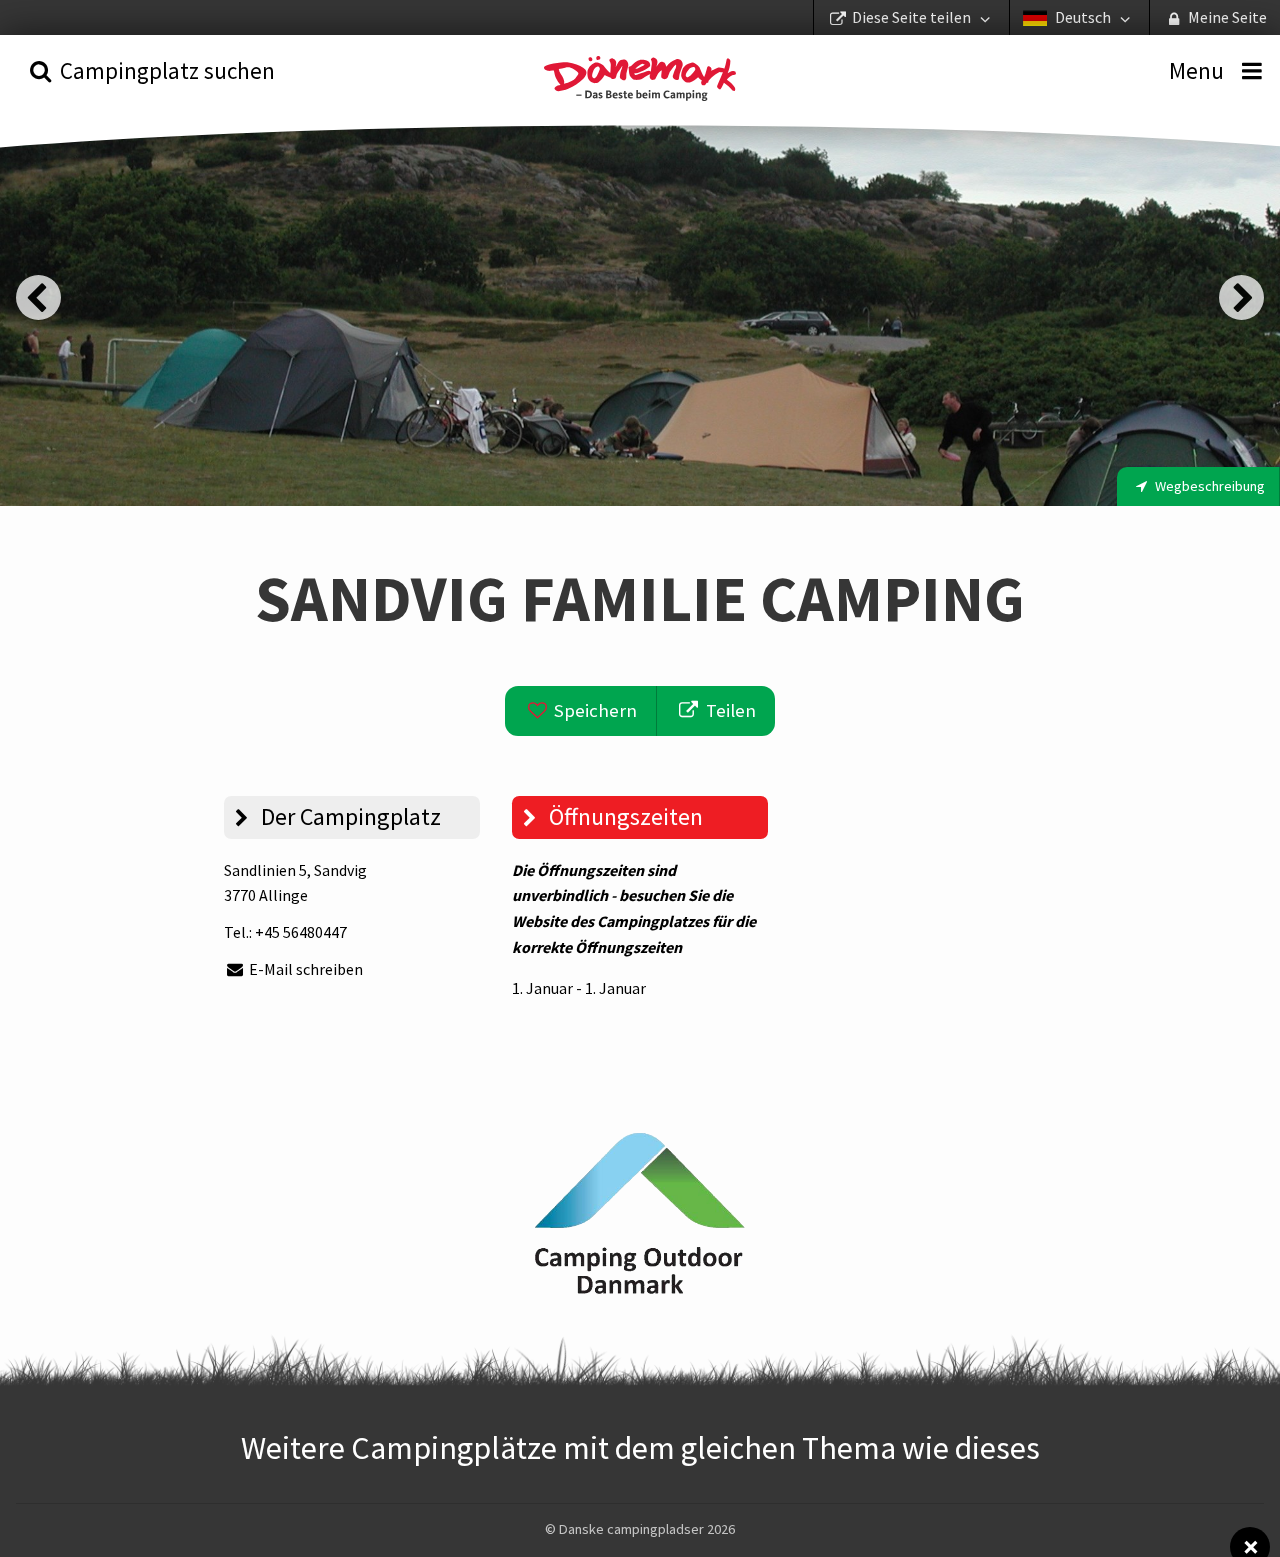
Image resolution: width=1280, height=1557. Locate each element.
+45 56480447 (301, 932)
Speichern (593, 710)
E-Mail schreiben (304, 969)
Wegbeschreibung (1208, 486)
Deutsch (1083, 17)
